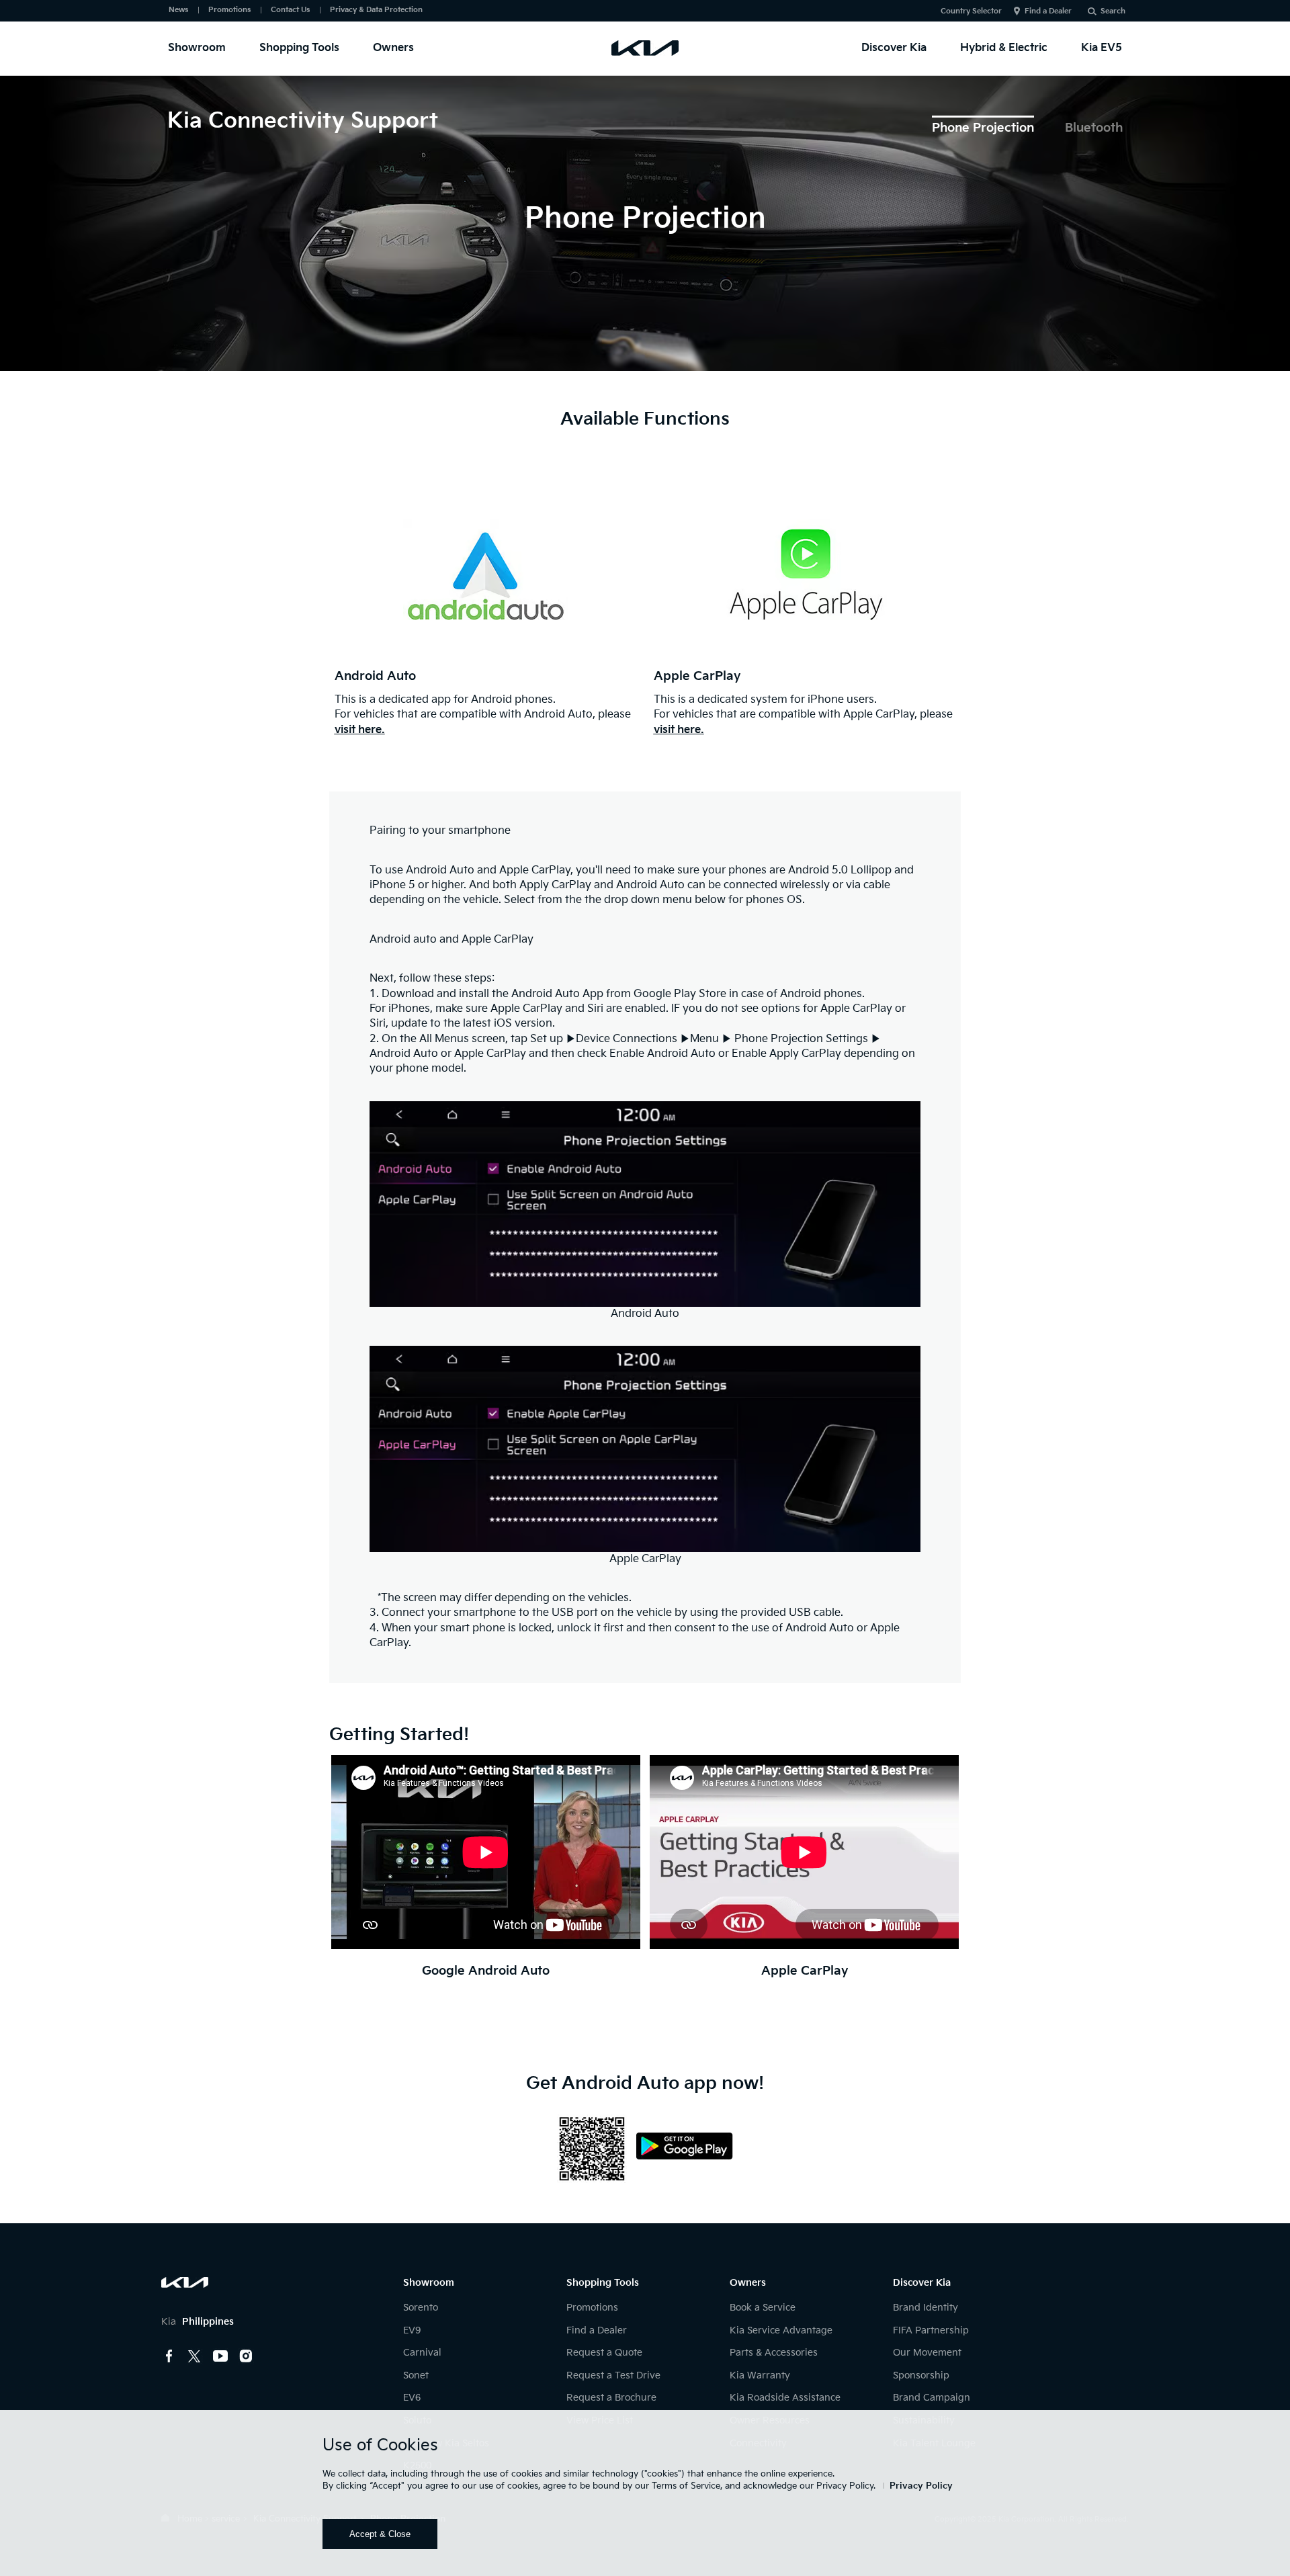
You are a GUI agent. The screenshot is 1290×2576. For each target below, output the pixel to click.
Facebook (169, 2356)
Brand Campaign (932, 2398)
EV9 (412, 2330)
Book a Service (763, 2308)
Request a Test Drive (613, 2375)
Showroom (197, 48)
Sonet (416, 2375)
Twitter (195, 2356)
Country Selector (971, 11)
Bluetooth (1094, 128)
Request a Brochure (611, 2398)
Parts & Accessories (774, 2353)
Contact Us (290, 10)
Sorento (421, 2308)
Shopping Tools (299, 48)
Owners (393, 48)
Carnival (422, 2353)
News (178, 10)
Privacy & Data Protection (376, 10)
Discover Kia (894, 48)
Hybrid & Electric (1004, 48)
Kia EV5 (1102, 48)
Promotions (229, 10)
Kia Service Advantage (781, 2330)
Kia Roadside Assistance (785, 2398)
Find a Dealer (1048, 11)
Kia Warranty (760, 2375)
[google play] (681, 2137)
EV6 (412, 2398)
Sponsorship (921, 2375)
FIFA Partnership (931, 2330)
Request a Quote (604, 2353)
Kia (198, 2322)
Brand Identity (926, 2308)
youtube (220, 2356)
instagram (246, 2356)
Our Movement (927, 2353)
